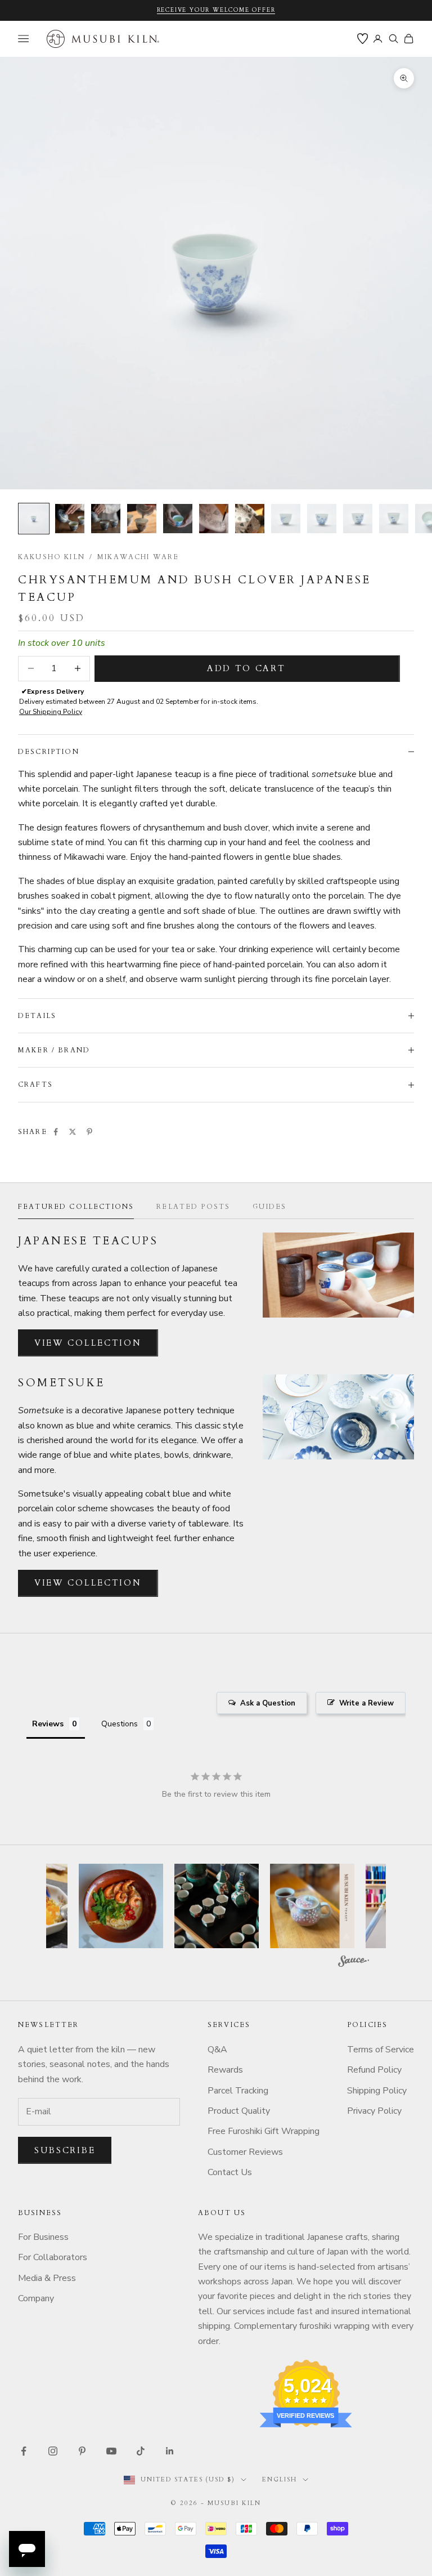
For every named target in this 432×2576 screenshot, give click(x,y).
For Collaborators (53, 2257)
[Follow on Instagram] (53, 2451)
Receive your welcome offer (216, 10)
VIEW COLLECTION (88, 1343)
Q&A (217, 2050)
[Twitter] (73, 1132)
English (280, 2479)
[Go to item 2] (70, 519)
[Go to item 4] (142, 519)
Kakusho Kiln (51, 557)
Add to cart (246, 668)
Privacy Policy (374, 2111)
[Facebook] (56, 1132)
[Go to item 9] (322, 519)
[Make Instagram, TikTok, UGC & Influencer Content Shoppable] (354, 1963)
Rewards (225, 2070)
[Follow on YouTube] (111, 2451)
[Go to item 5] (178, 519)
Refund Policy (374, 2070)
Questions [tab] (120, 1724)
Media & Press (47, 2278)
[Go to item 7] (250, 519)
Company (36, 2298)
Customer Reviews (245, 2152)
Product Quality (239, 2111)
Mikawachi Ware (138, 557)
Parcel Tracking (238, 2091)
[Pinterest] (89, 1132)
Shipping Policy (377, 2091)
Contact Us (230, 2172)
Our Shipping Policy (51, 712)
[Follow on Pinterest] (82, 2451)
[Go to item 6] (214, 519)
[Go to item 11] (394, 519)
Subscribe (65, 2150)
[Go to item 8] (286, 519)
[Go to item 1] (34, 519)
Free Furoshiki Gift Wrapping (264, 2131)
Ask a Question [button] (268, 1703)
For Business (43, 2237)
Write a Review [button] (366, 1703)
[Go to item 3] (106, 519)
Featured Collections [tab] (76, 1207)
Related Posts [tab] (193, 1207)
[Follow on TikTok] (141, 2451)
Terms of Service (381, 2050)
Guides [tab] (269, 1207)
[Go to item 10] (358, 519)
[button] (124, 1906)
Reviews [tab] (48, 1724)
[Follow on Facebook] (24, 2451)
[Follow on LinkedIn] (170, 2451)
